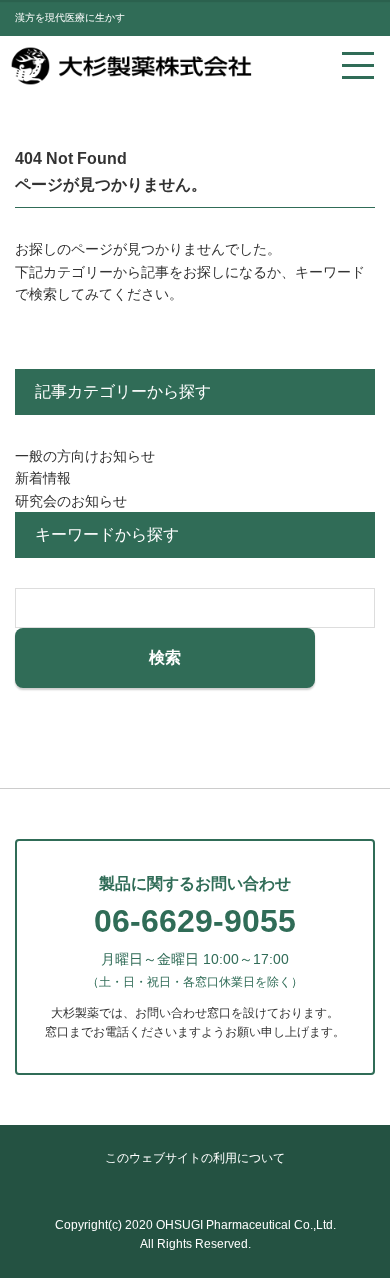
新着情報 (43, 478)
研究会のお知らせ (71, 501)
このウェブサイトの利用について (195, 1158)
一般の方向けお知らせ (85, 456)
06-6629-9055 (195, 921)
